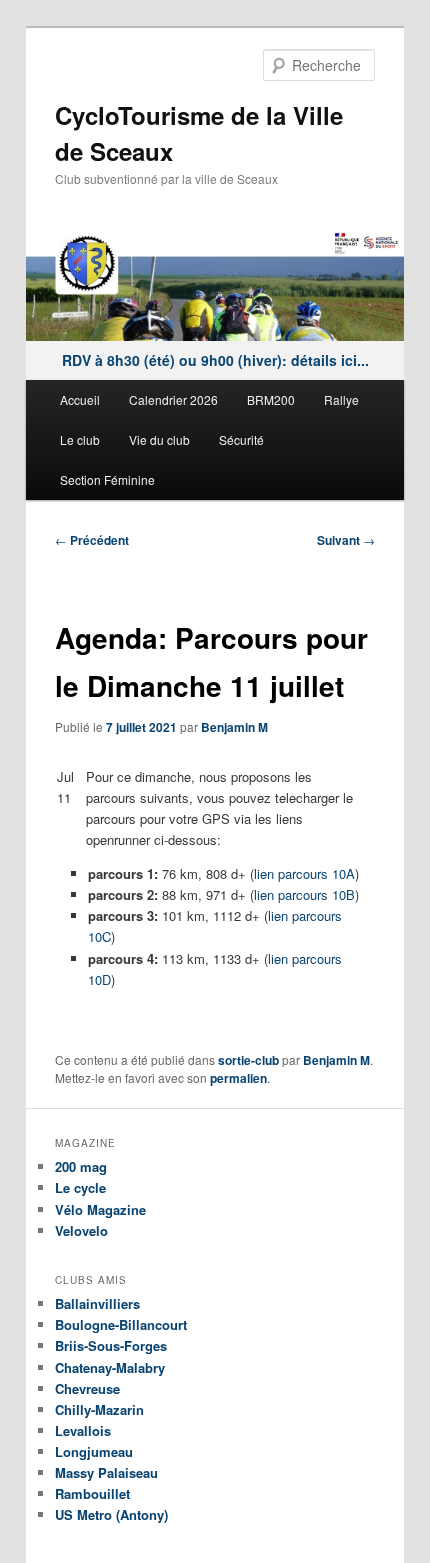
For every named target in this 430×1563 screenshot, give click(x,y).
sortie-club (248, 1060)
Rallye (341, 399)
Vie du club (159, 439)
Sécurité (241, 439)
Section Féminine (107, 479)
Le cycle (80, 1187)
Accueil (80, 399)
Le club (80, 439)
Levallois (83, 1430)
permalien (238, 1078)
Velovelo (81, 1230)
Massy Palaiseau (106, 1472)
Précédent (92, 540)
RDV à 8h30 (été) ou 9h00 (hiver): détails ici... (215, 360)
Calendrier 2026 (173, 399)
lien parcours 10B (304, 894)
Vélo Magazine (100, 1209)
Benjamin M (234, 727)
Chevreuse (87, 1388)
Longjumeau (94, 1451)
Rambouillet (92, 1493)
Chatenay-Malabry (110, 1367)
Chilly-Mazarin (99, 1409)
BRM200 (271, 399)
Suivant (346, 540)
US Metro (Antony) (111, 1514)
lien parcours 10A (304, 873)
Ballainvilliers (97, 1303)
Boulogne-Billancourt (121, 1324)
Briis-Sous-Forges (111, 1345)
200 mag (81, 1166)
